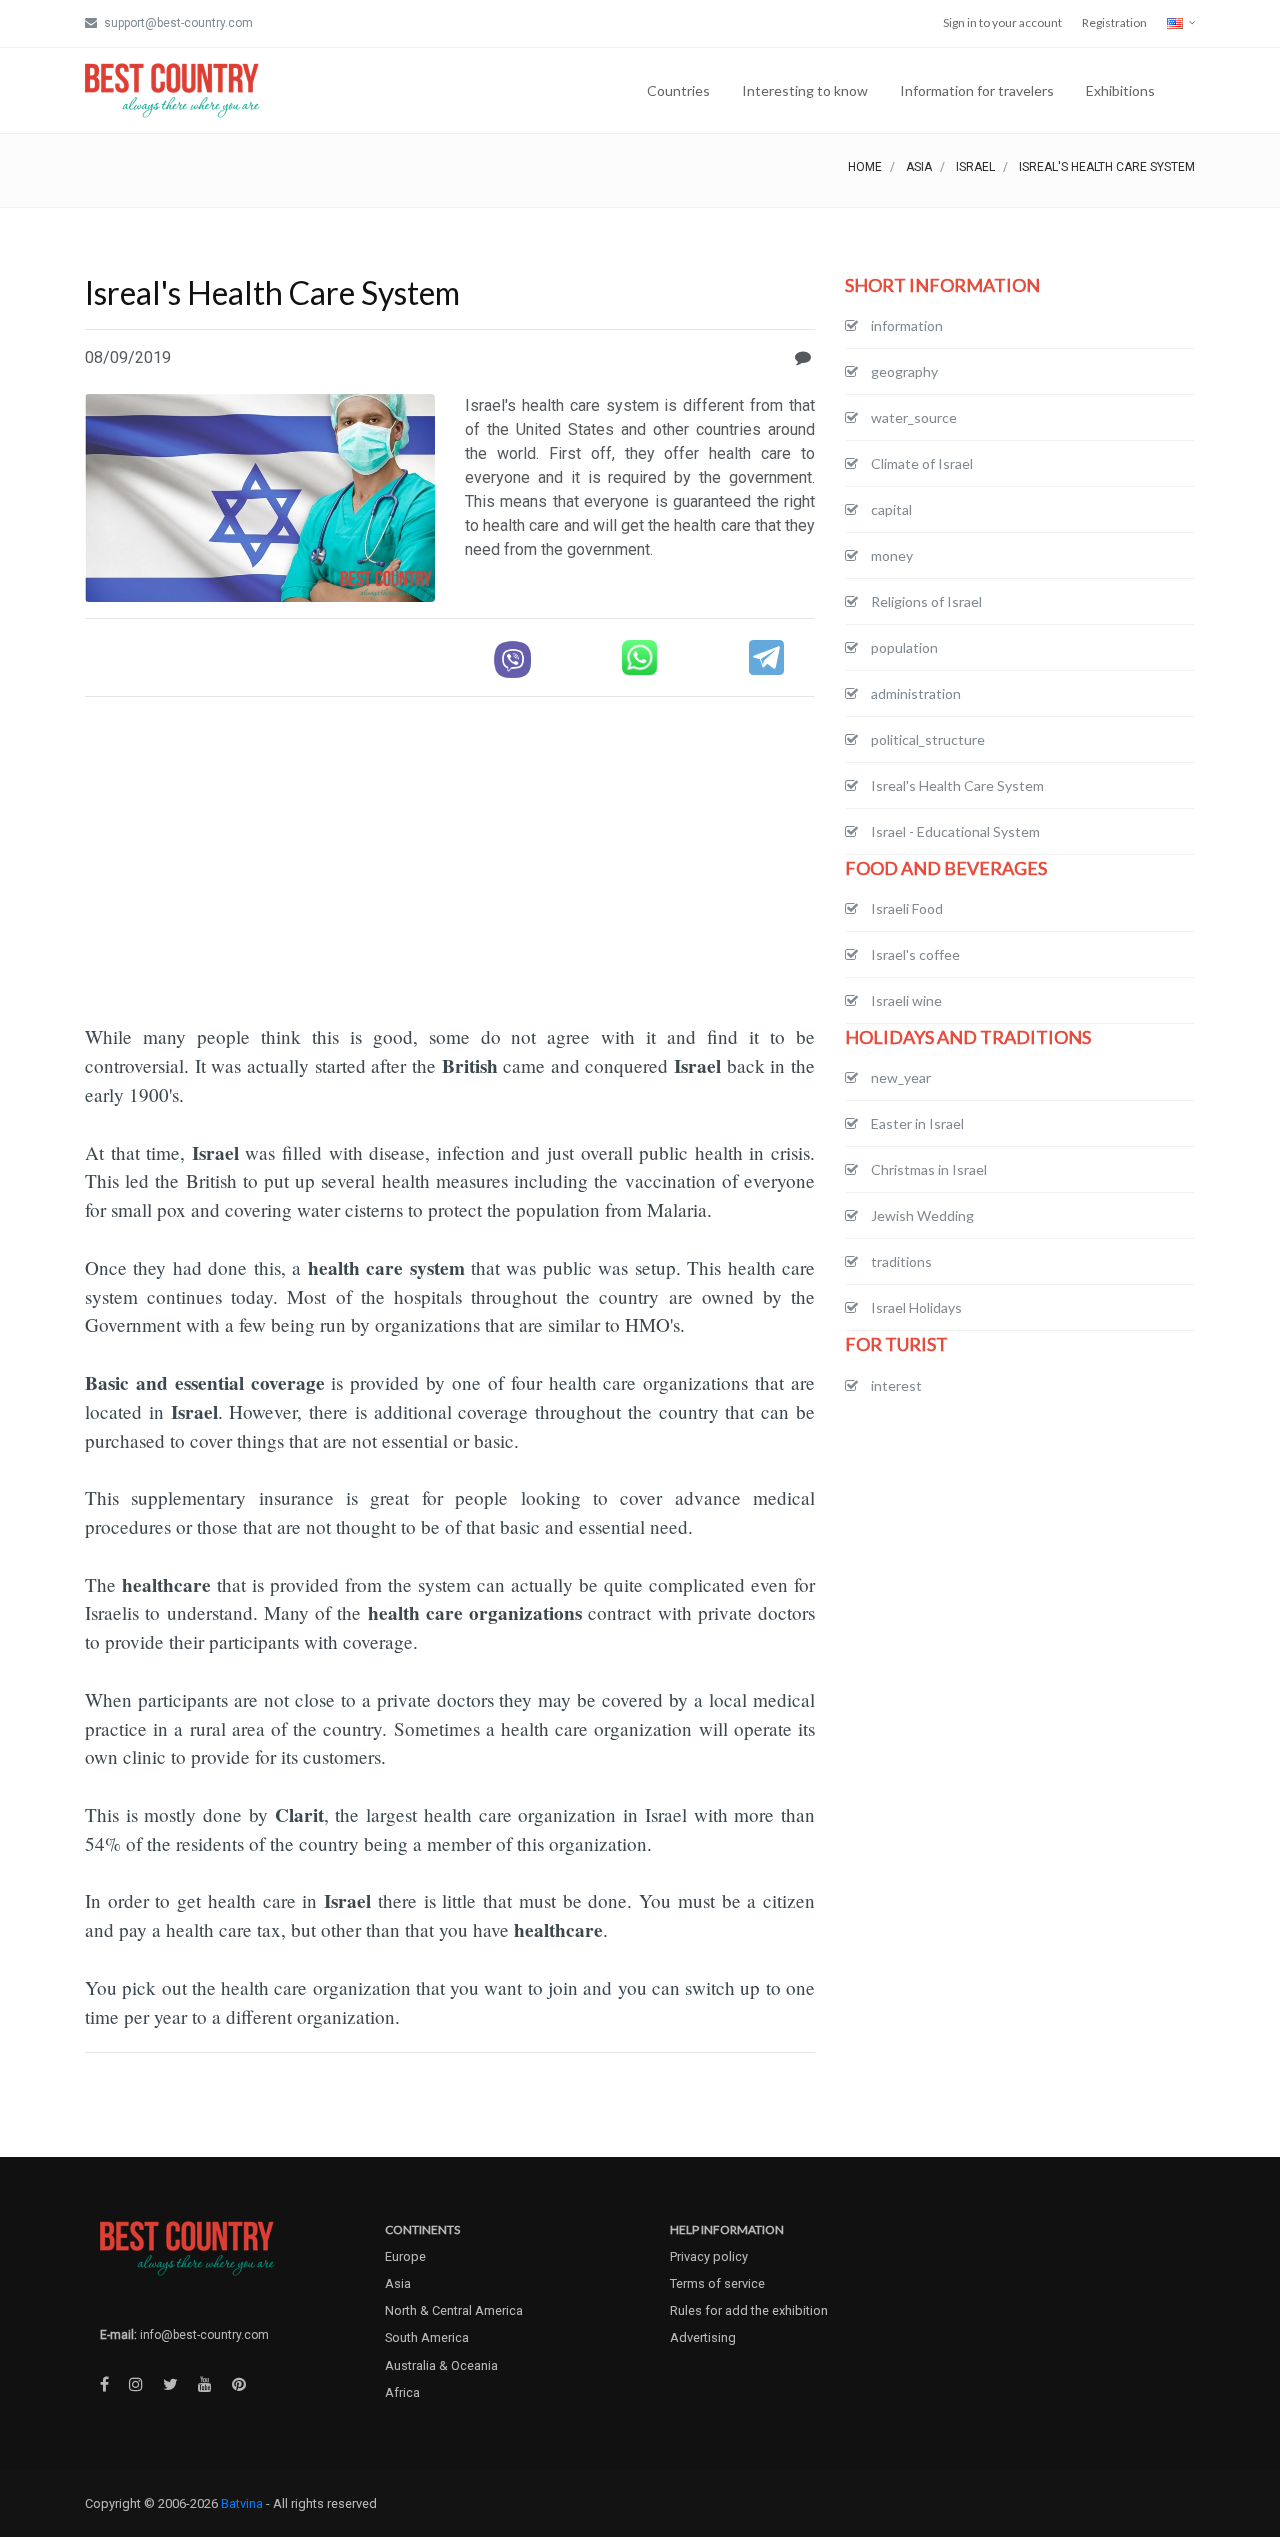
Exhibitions (1120, 90)
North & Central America (454, 2310)
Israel (975, 167)
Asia (919, 167)
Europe (405, 2256)
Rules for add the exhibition (749, 2310)
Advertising (703, 2337)
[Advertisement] (450, 853)
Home (865, 167)
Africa (402, 2392)
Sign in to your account (1002, 22)
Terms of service (717, 2283)
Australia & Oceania (441, 2365)
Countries (678, 90)
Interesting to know (805, 90)
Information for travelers (977, 90)
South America (427, 2337)
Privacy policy (709, 2256)
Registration (1114, 22)
